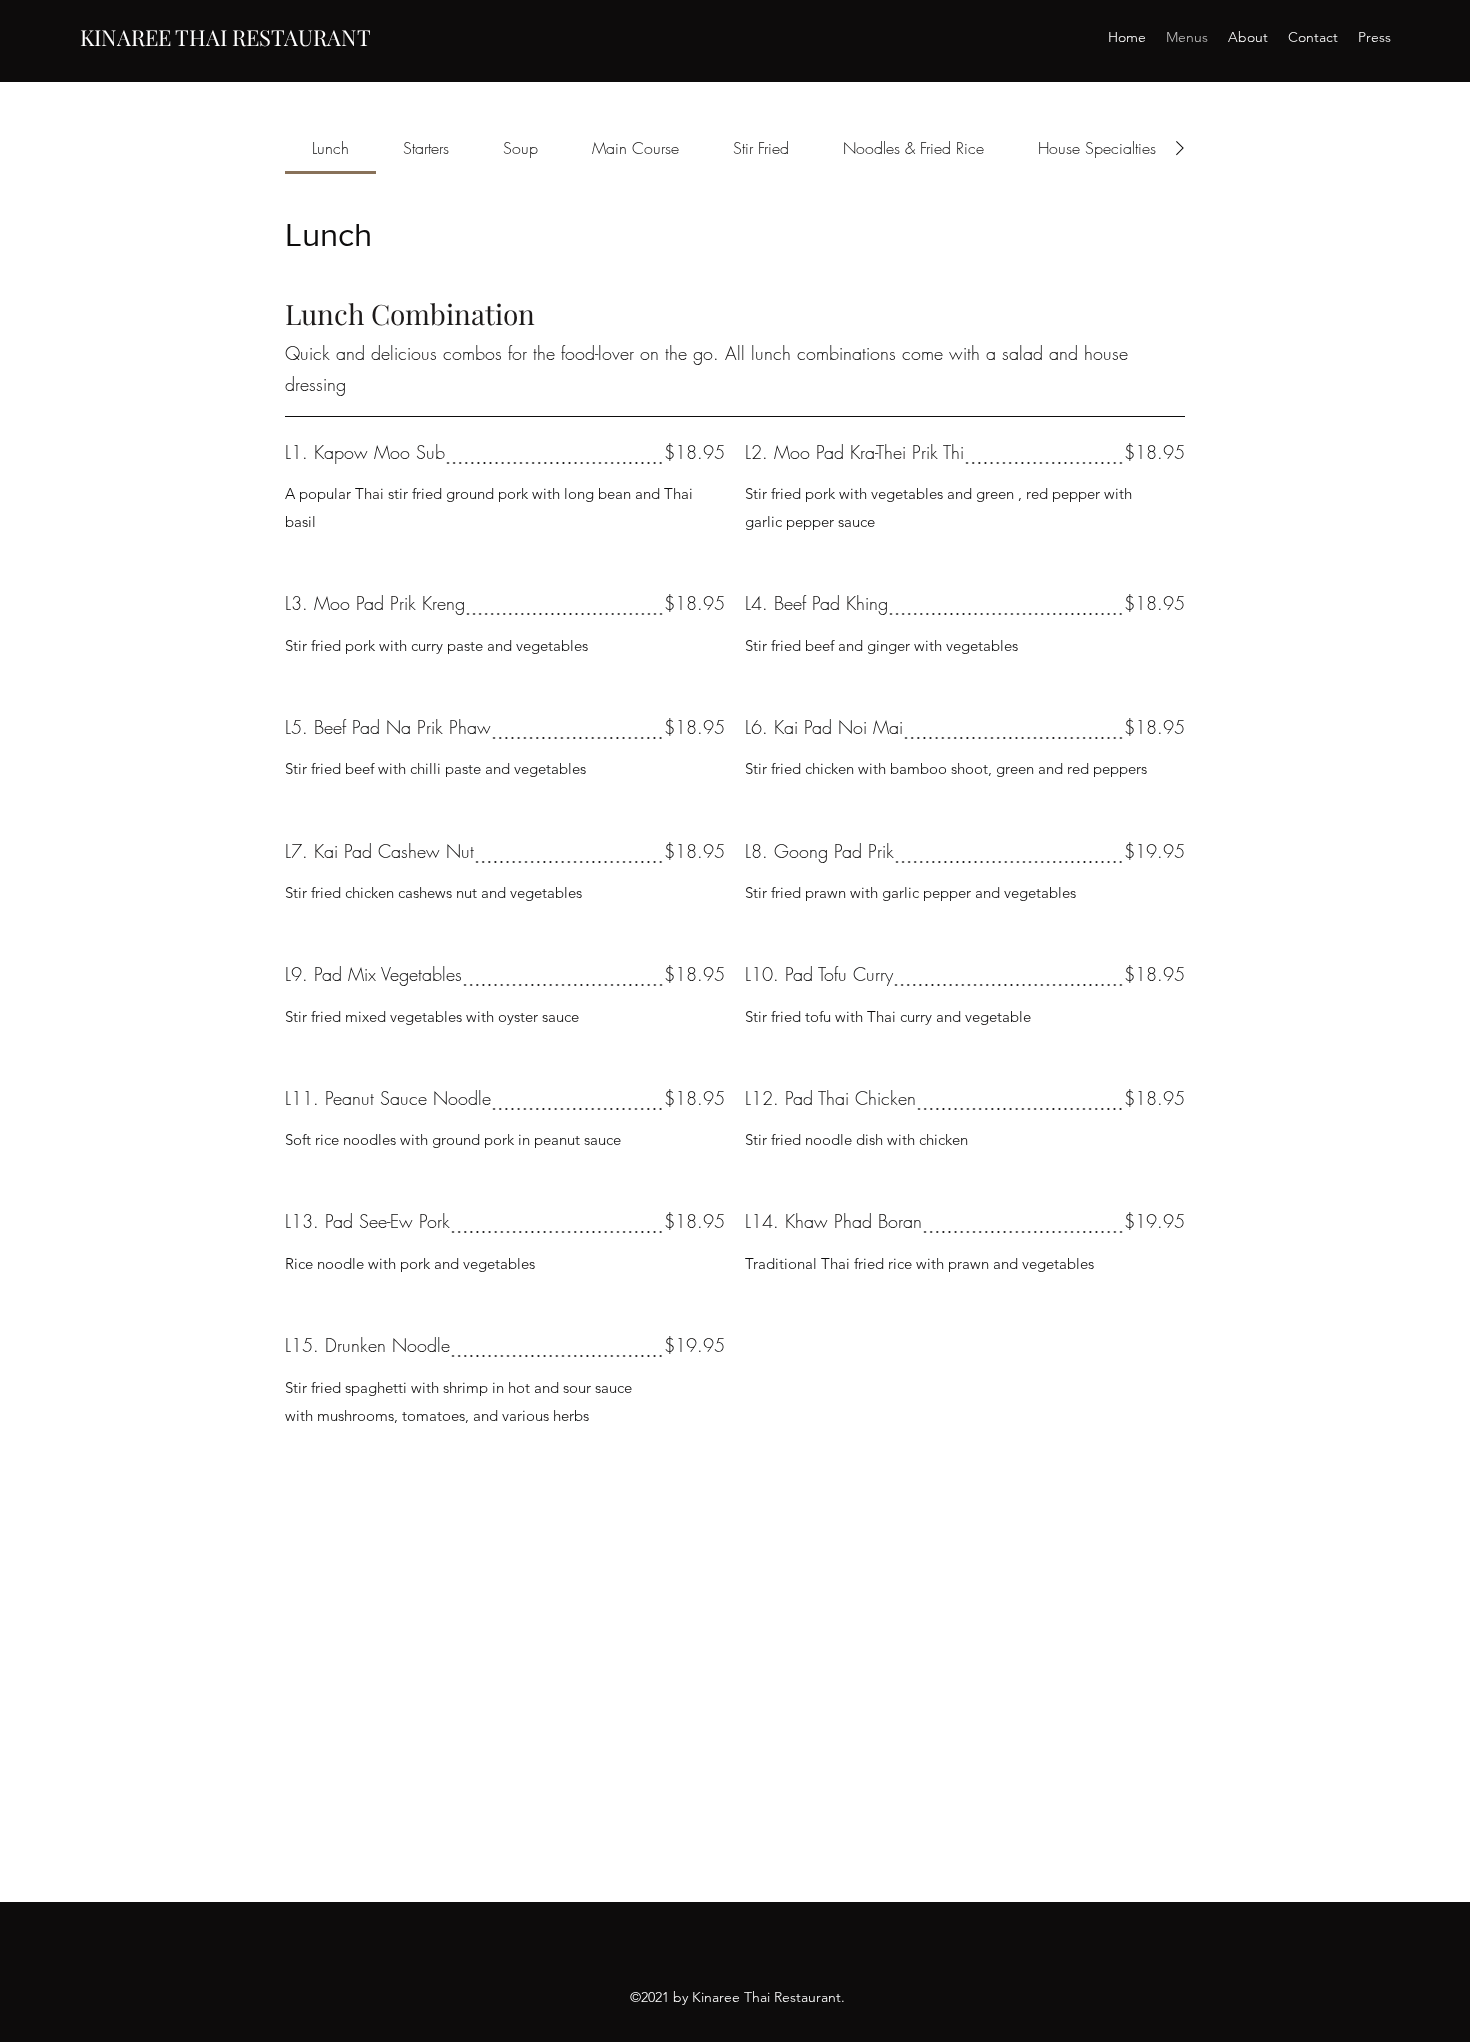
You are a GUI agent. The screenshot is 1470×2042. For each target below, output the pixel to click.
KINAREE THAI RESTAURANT (225, 37)
